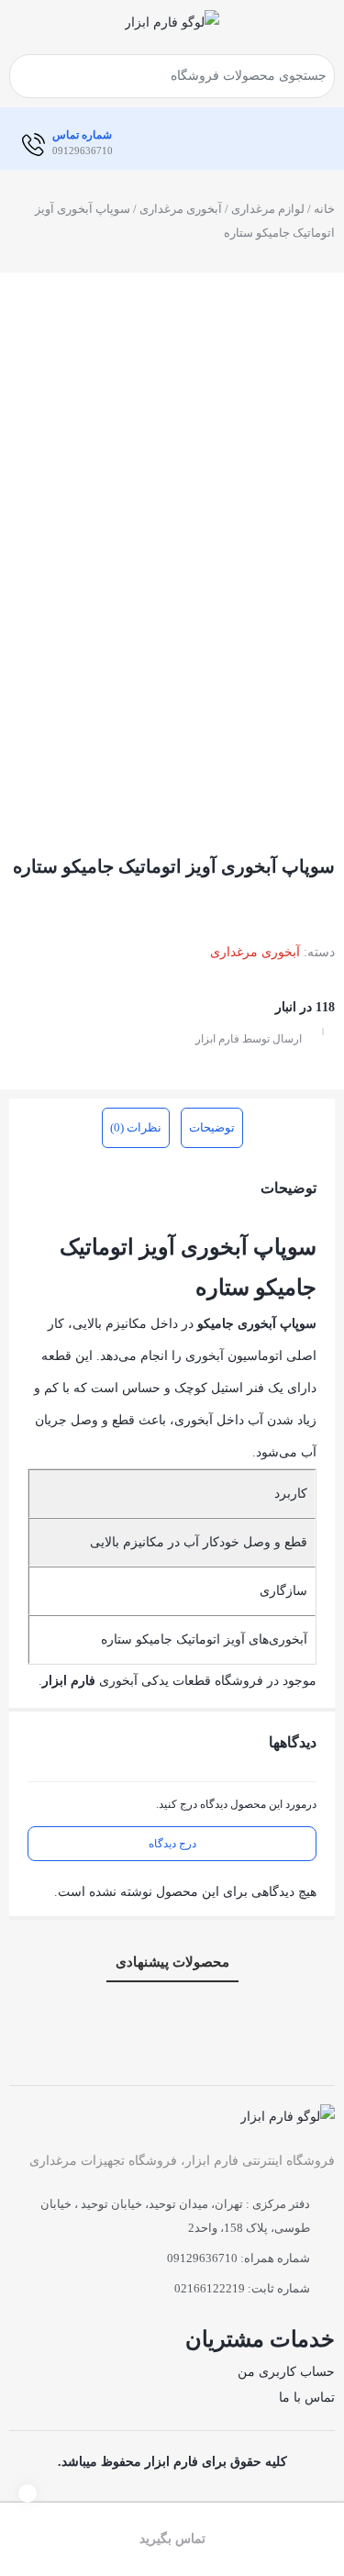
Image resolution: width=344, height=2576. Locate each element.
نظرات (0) (136, 1127)
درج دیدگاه (172, 1844)
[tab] (212, 1128)
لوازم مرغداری (268, 209)
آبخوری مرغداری (181, 209)
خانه (324, 209)
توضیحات (212, 1127)
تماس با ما (307, 2398)
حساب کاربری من (286, 2372)
